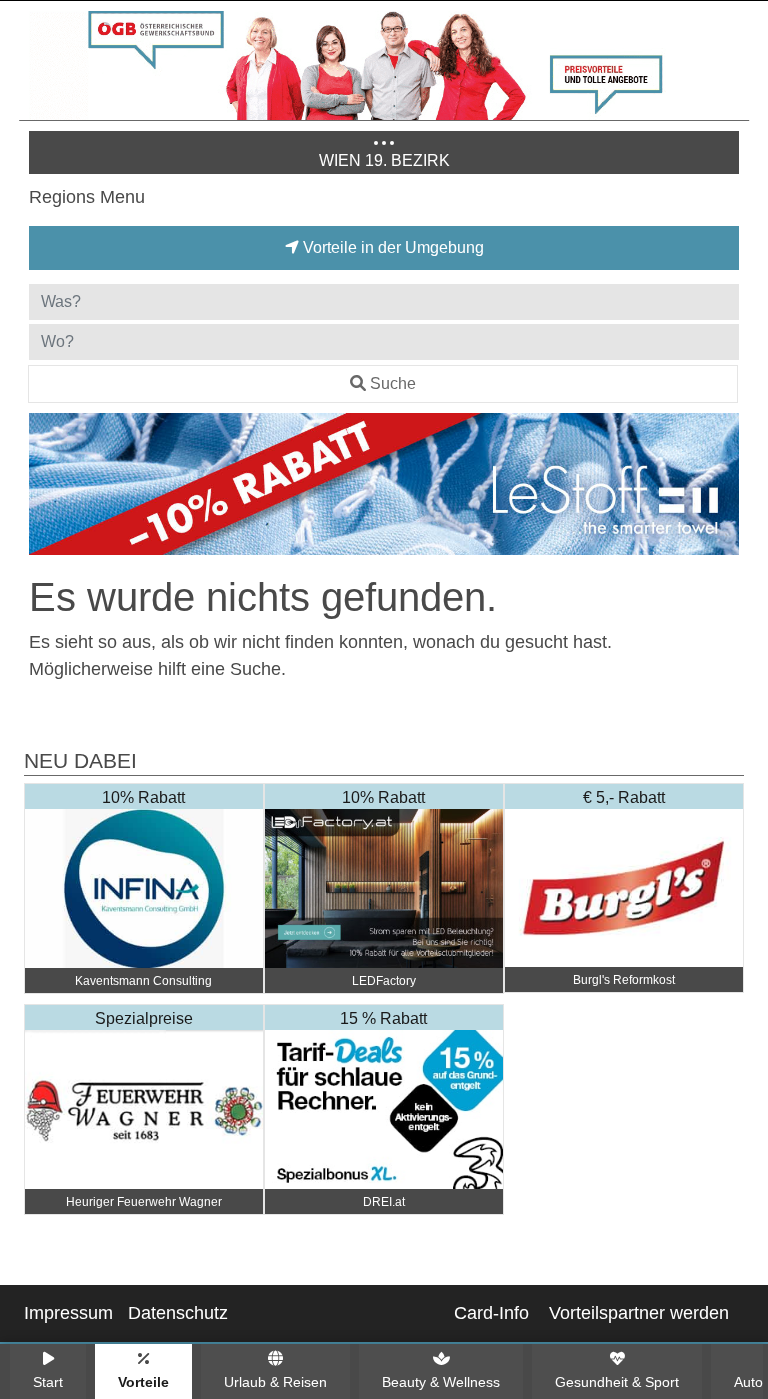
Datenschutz (178, 1313)
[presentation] (48, 488)
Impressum (68, 1313)
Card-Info (491, 1313)
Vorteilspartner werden (639, 1313)
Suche (393, 383)
